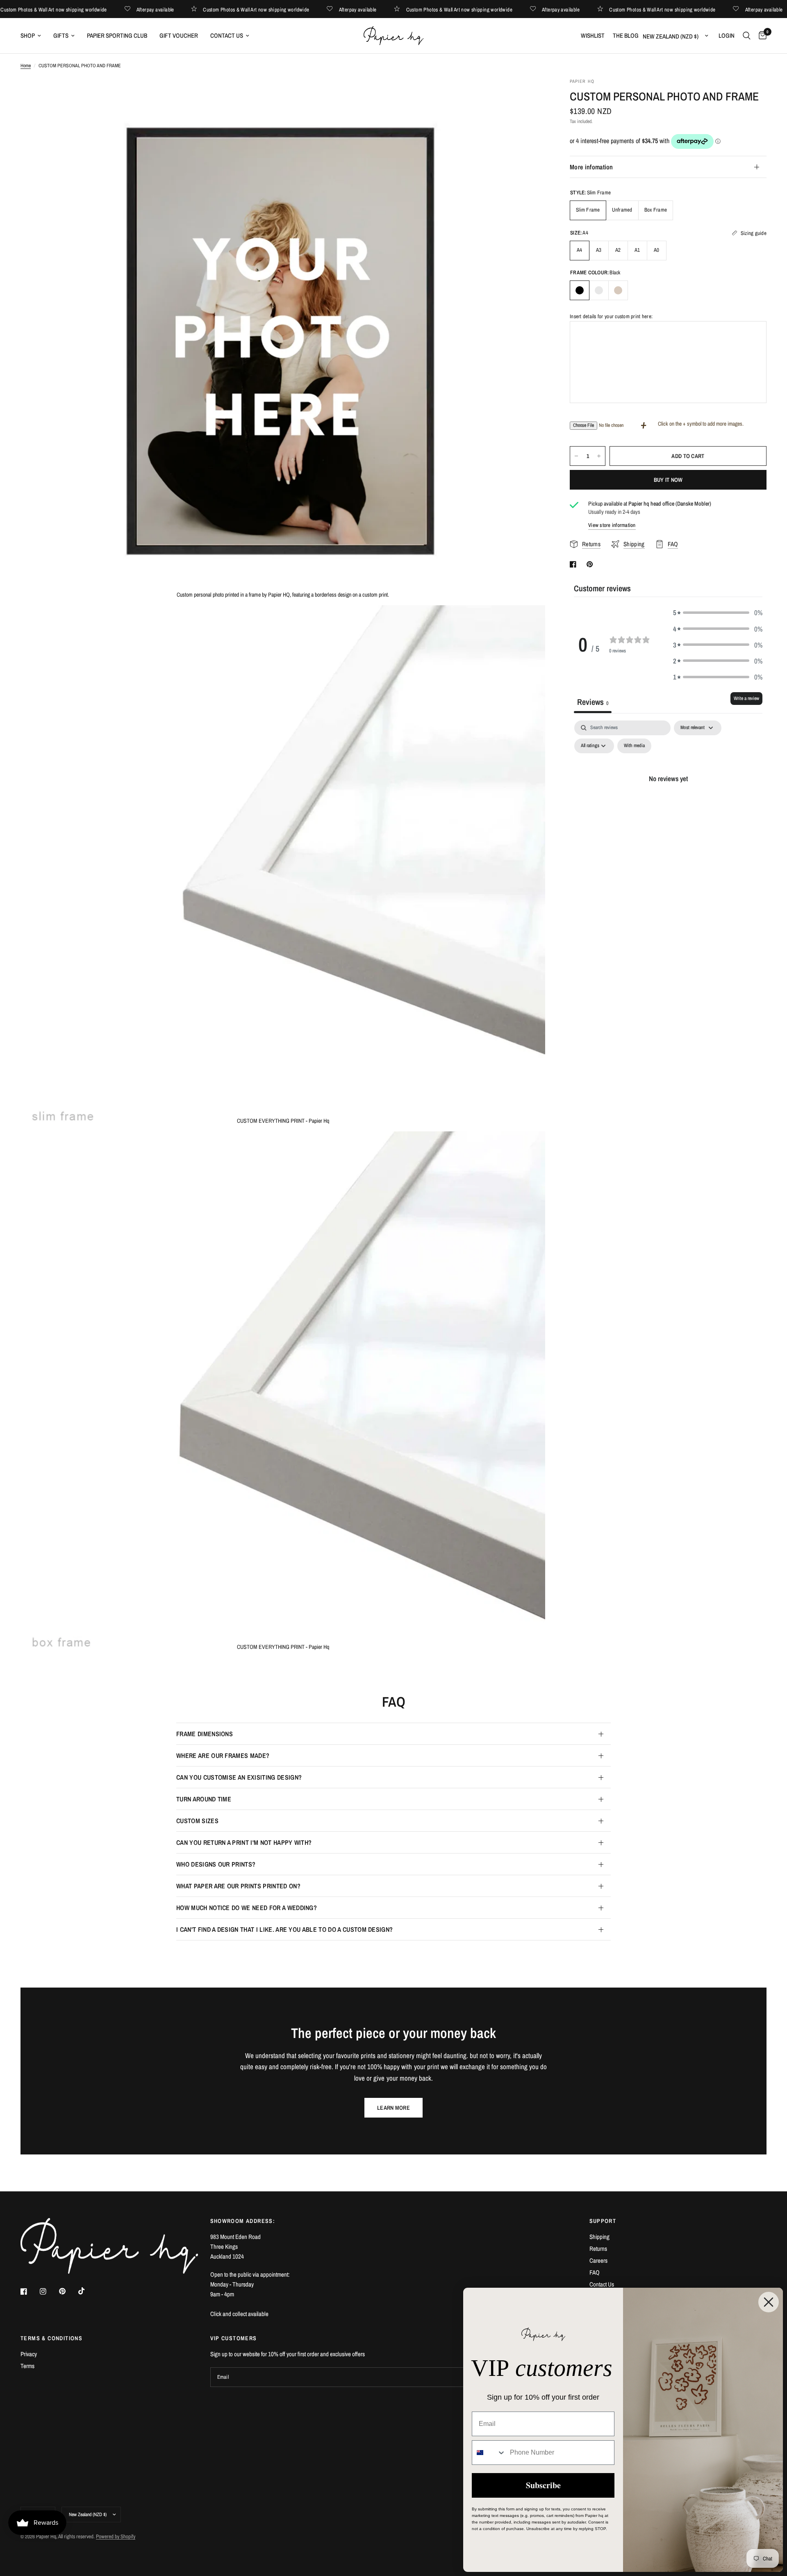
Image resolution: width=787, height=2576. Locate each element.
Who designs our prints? (216, 1864)
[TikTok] (87, 2291)
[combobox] (489, 2453)
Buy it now (668, 480)
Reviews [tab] (593, 702)
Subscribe (543, 2485)
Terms (27, 2366)
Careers (598, 2260)
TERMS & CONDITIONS (51, 2338)
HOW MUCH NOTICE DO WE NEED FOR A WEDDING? (247, 1908)
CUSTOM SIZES (197, 1821)
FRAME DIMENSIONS (205, 1734)
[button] (718, 612)
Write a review (746, 698)
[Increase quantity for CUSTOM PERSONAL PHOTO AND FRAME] (599, 456)
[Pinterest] (68, 2291)
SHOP (28, 35)
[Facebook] (30, 2291)
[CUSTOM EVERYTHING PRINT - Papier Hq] (528, 622)
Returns (598, 2249)
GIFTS (61, 35)
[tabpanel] (668, 797)
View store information (612, 525)
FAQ (595, 2272)
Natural (618, 290)
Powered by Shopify (116, 2536)
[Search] (747, 36)
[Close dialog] (769, 2302)
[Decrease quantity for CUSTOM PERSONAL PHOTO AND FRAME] (576, 456)
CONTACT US (227, 35)
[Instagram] (49, 2291)
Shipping (599, 2237)
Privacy (29, 2354)
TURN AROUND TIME (204, 1799)
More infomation (591, 167)
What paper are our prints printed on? (238, 1886)
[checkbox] (634, 746)
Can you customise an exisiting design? (239, 1777)
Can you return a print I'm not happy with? (244, 1842)
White (599, 290)
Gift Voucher (179, 35)
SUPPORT (603, 2221)
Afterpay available (184, 9)
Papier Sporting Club (117, 35)
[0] (761, 36)
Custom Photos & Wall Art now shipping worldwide (83, 9)
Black (580, 290)
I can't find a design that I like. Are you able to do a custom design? (284, 1929)
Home (26, 66)
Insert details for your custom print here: (611, 316)
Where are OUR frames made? (223, 1755)
